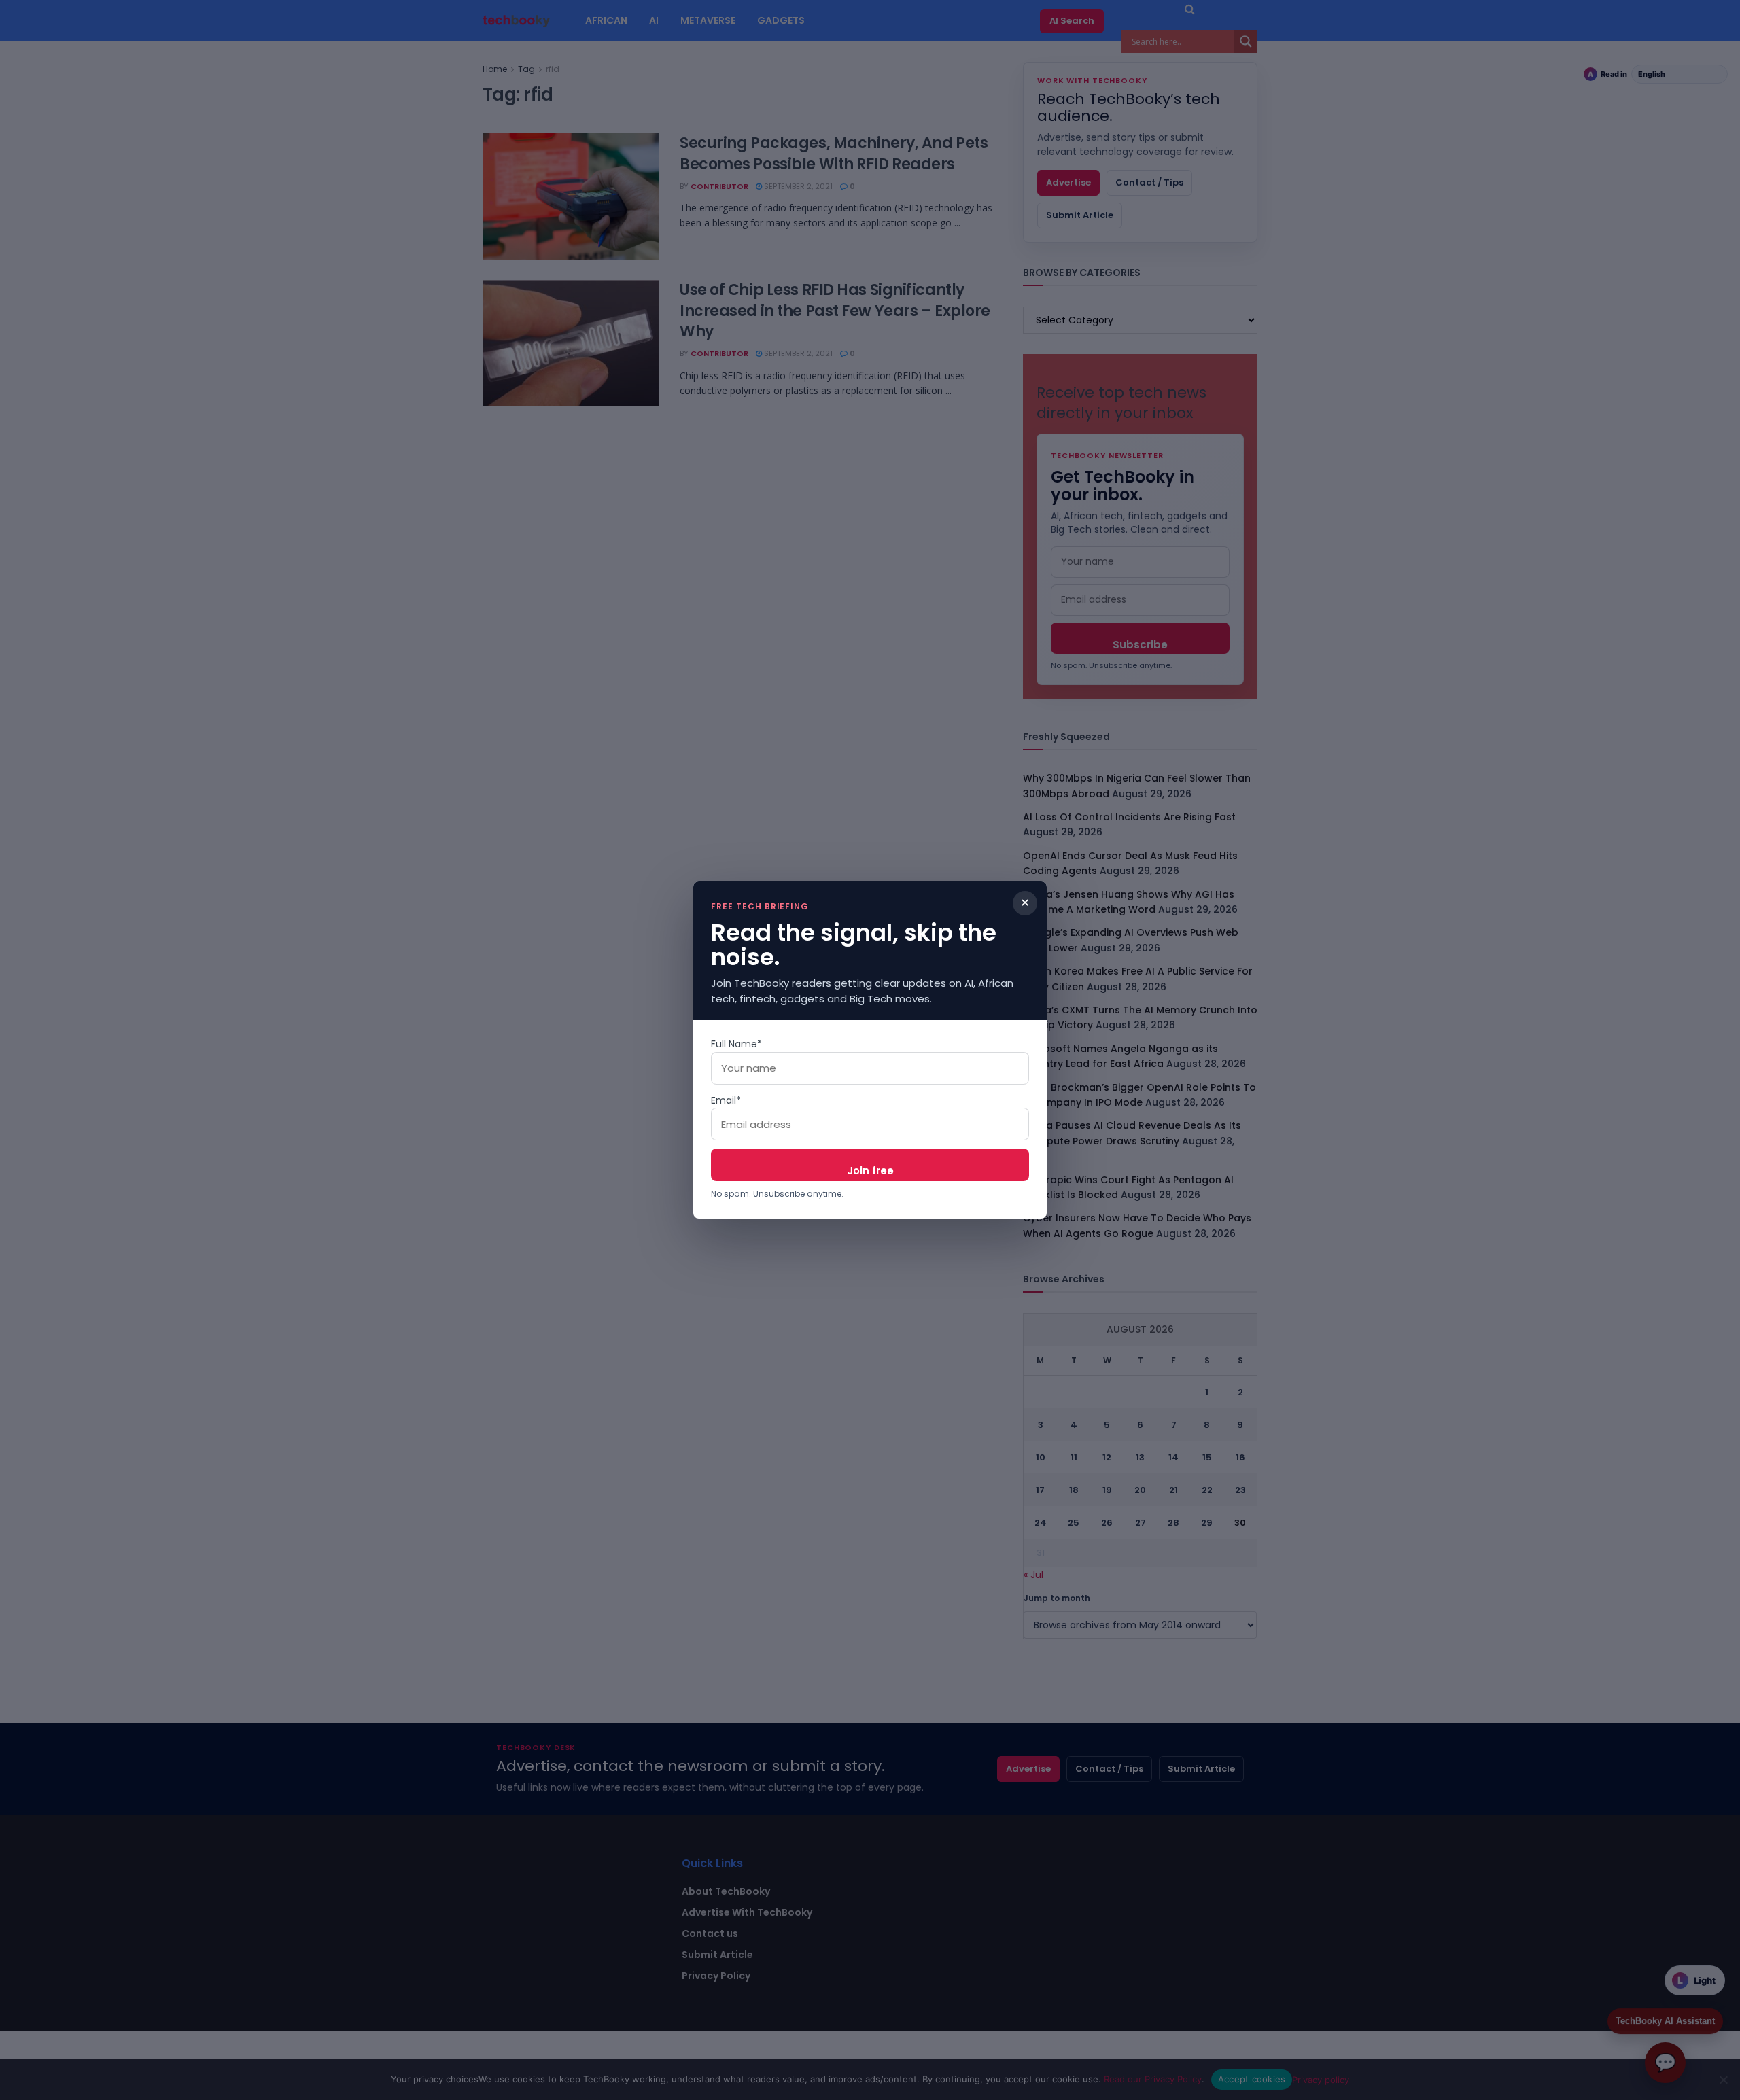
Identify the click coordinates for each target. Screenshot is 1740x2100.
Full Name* (736, 1044)
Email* (726, 1100)
